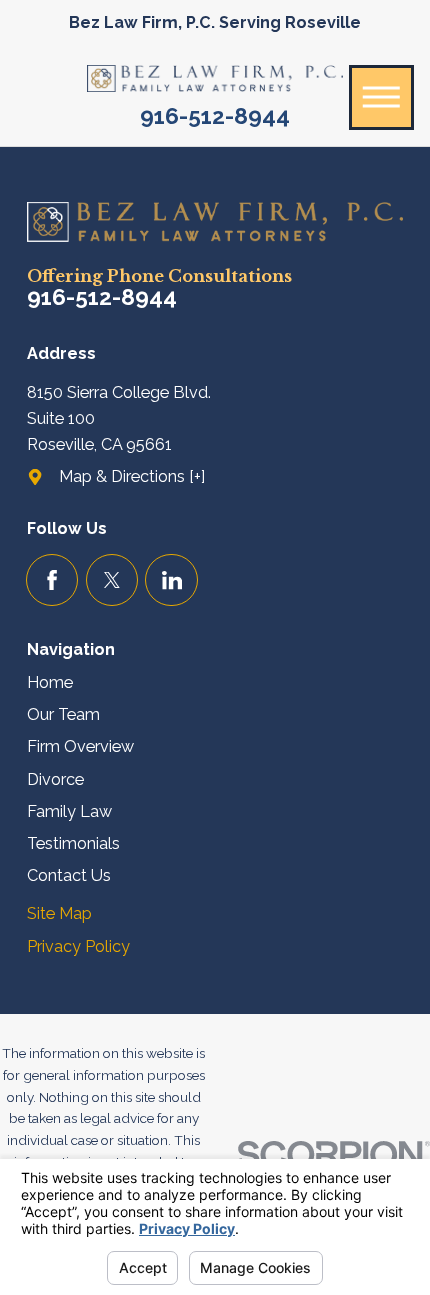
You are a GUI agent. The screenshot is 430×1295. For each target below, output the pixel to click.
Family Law (69, 811)
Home (50, 682)
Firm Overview (80, 746)
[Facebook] (52, 580)
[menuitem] (215, 683)
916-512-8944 (215, 116)
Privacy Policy (78, 946)
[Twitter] (112, 580)
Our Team (63, 714)
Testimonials (73, 843)
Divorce (55, 779)
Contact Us (69, 875)
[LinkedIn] (171, 580)
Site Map (59, 913)
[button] (381, 97)
